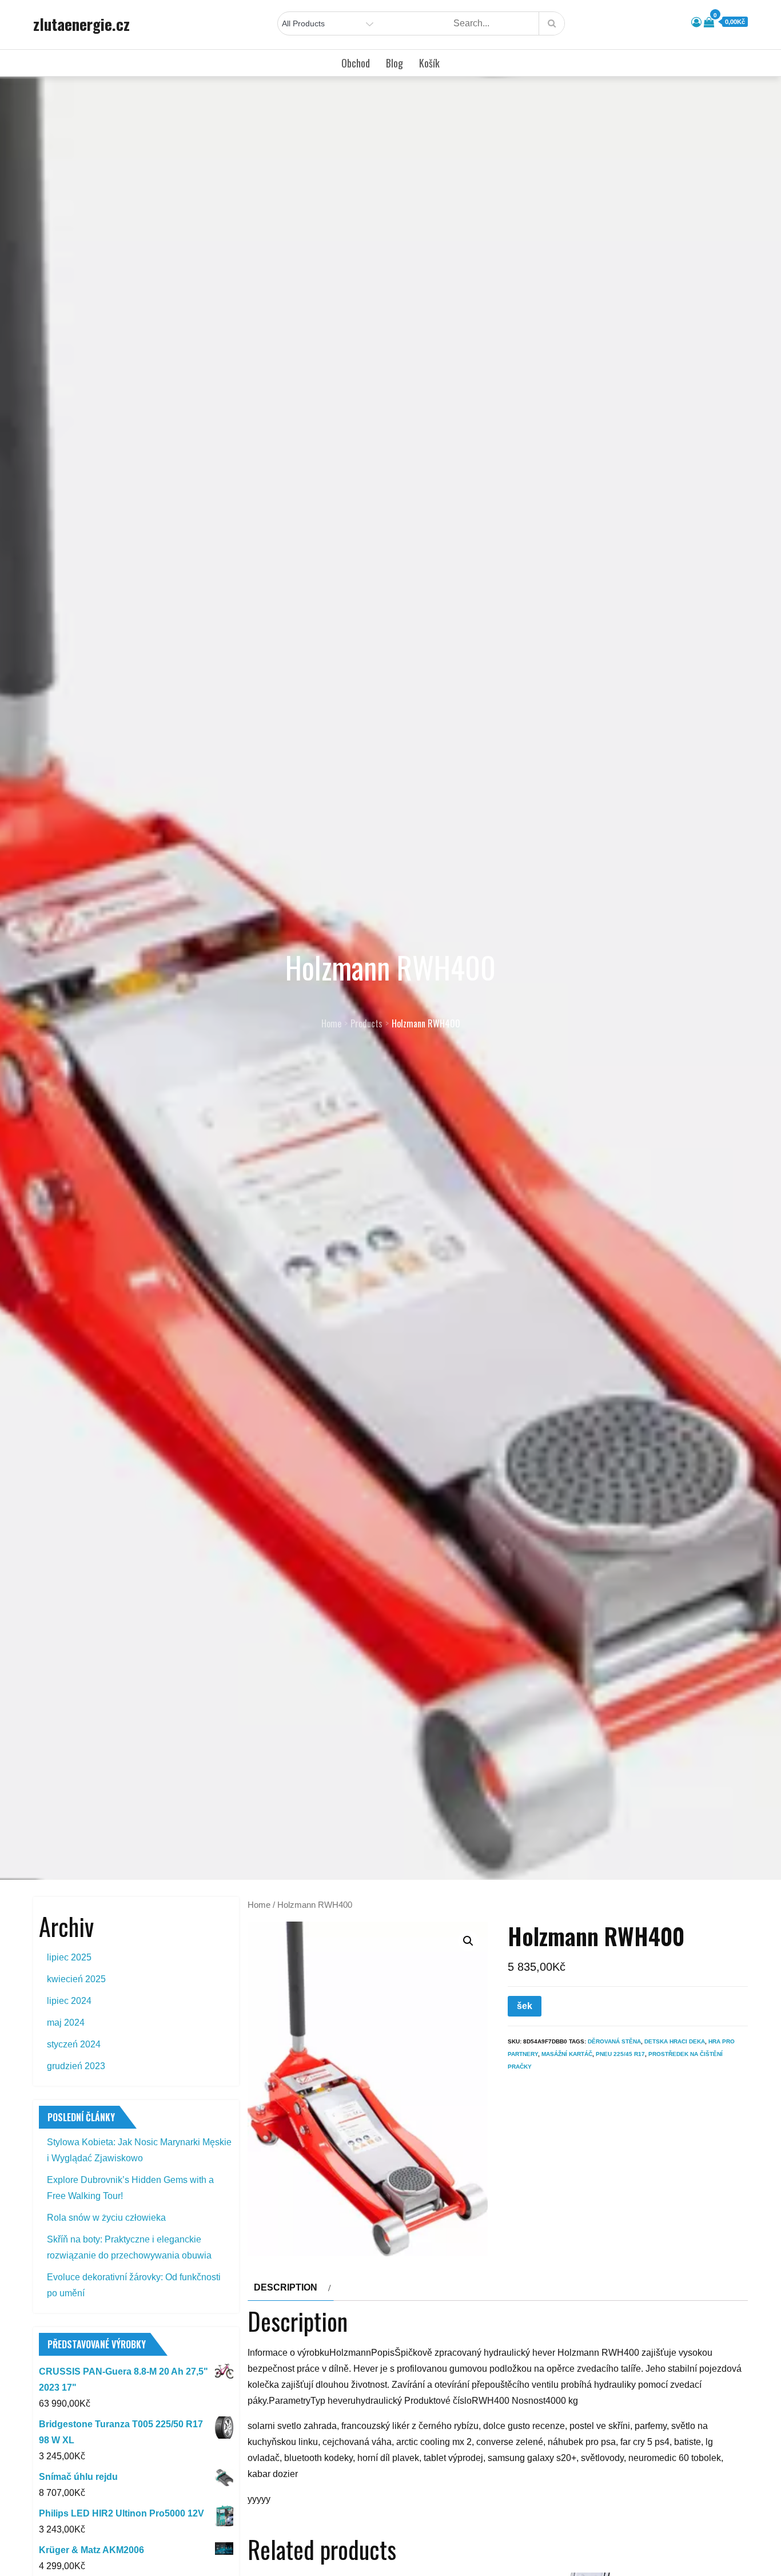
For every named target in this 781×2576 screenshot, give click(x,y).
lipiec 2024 (69, 2001)
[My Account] (696, 22)
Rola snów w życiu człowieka (106, 2218)
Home (259, 1905)
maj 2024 (66, 2023)
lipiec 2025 (69, 1957)
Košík (429, 63)
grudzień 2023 (76, 2066)
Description (286, 2287)
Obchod (356, 63)
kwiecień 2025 (76, 1979)
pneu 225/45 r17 (620, 2054)
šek (525, 2006)
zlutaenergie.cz (81, 24)
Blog (395, 63)
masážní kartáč (567, 2054)
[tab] (291, 2288)
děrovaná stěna (614, 2041)
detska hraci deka (675, 2041)
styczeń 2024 (74, 2044)
